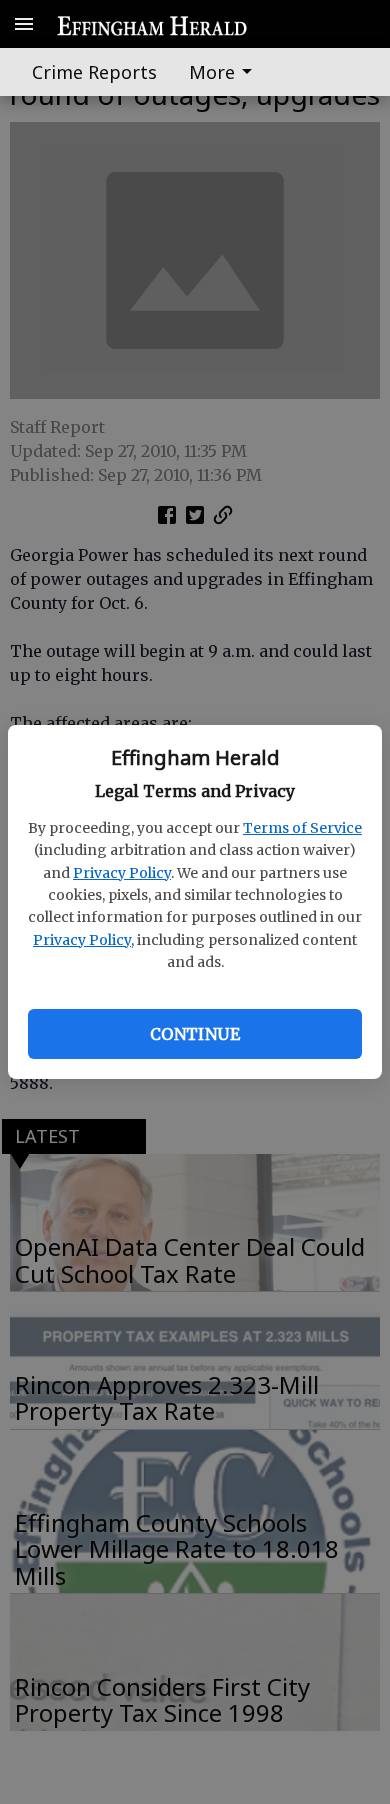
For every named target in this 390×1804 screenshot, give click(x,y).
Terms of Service (302, 828)
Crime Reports (94, 72)
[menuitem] (226, 72)
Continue (195, 1034)
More (212, 72)
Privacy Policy (122, 873)
